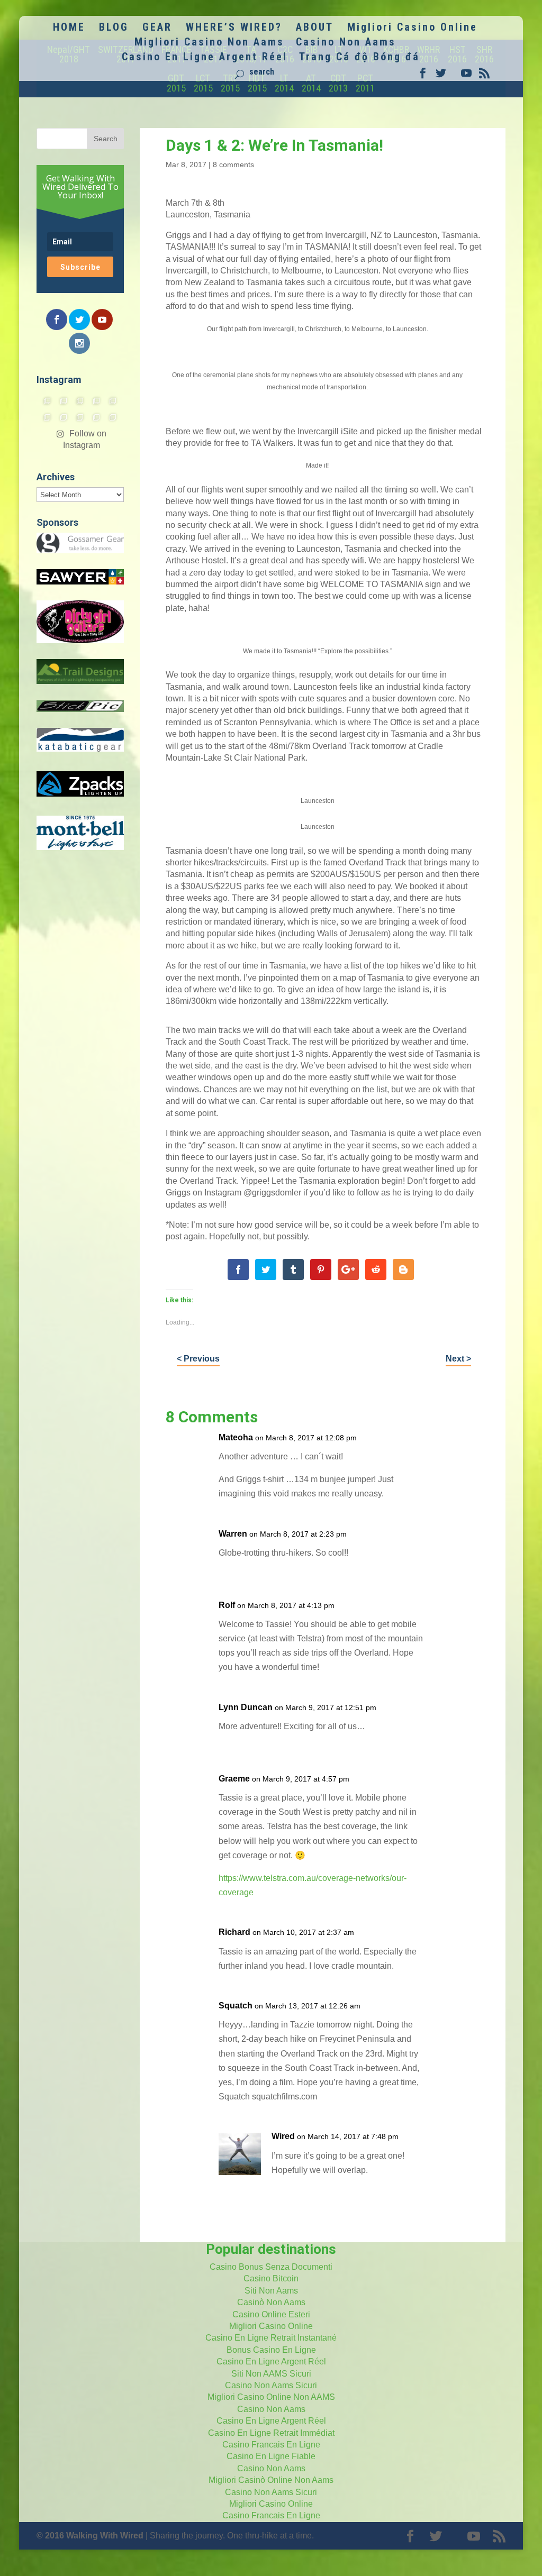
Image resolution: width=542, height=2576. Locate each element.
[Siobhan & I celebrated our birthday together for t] (64, 417)
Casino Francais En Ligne (271, 2445)
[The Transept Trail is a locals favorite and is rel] (80, 401)
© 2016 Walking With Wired (90, 2536)
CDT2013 (338, 83)
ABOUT (315, 28)
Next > (458, 1359)
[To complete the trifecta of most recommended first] (113, 401)
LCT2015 (203, 83)
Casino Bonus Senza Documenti (271, 2267)
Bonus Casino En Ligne (271, 2350)
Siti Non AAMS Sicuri (271, 2374)
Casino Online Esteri (271, 2314)
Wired (283, 2136)
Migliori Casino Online (412, 28)
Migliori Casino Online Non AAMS (271, 2397)
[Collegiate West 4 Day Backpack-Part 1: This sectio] (113, 417)
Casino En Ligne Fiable (271, 2456)
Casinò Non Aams (271, 2302)
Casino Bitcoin (271, 2278)
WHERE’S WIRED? (234, 28)
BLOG (114, 28)
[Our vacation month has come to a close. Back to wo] (80, 417)
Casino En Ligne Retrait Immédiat (271, 2433)
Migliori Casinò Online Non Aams (271, 2480)
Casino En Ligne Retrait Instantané (271, 2338)
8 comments (233, 165)
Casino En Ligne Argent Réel (205, 58)
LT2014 (284, 83)
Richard (234, 1932)
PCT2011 (365, 83)
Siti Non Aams (271, 2291)
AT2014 (311, 83)
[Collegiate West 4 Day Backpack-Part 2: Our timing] (97, 417)
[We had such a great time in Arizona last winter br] (47, 417)
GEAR (157, 28)
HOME (69, 28)
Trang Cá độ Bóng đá (359, 58)
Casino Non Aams (346, 43)
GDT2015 (176, 83)
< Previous (198, 1359)
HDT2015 (257, 83)
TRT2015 (230, 83)
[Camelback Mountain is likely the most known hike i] (64, 401)
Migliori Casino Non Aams (209, 43)
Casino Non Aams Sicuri (271, 2385)
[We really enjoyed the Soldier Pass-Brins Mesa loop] (97, 401)
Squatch (236, 2006)
